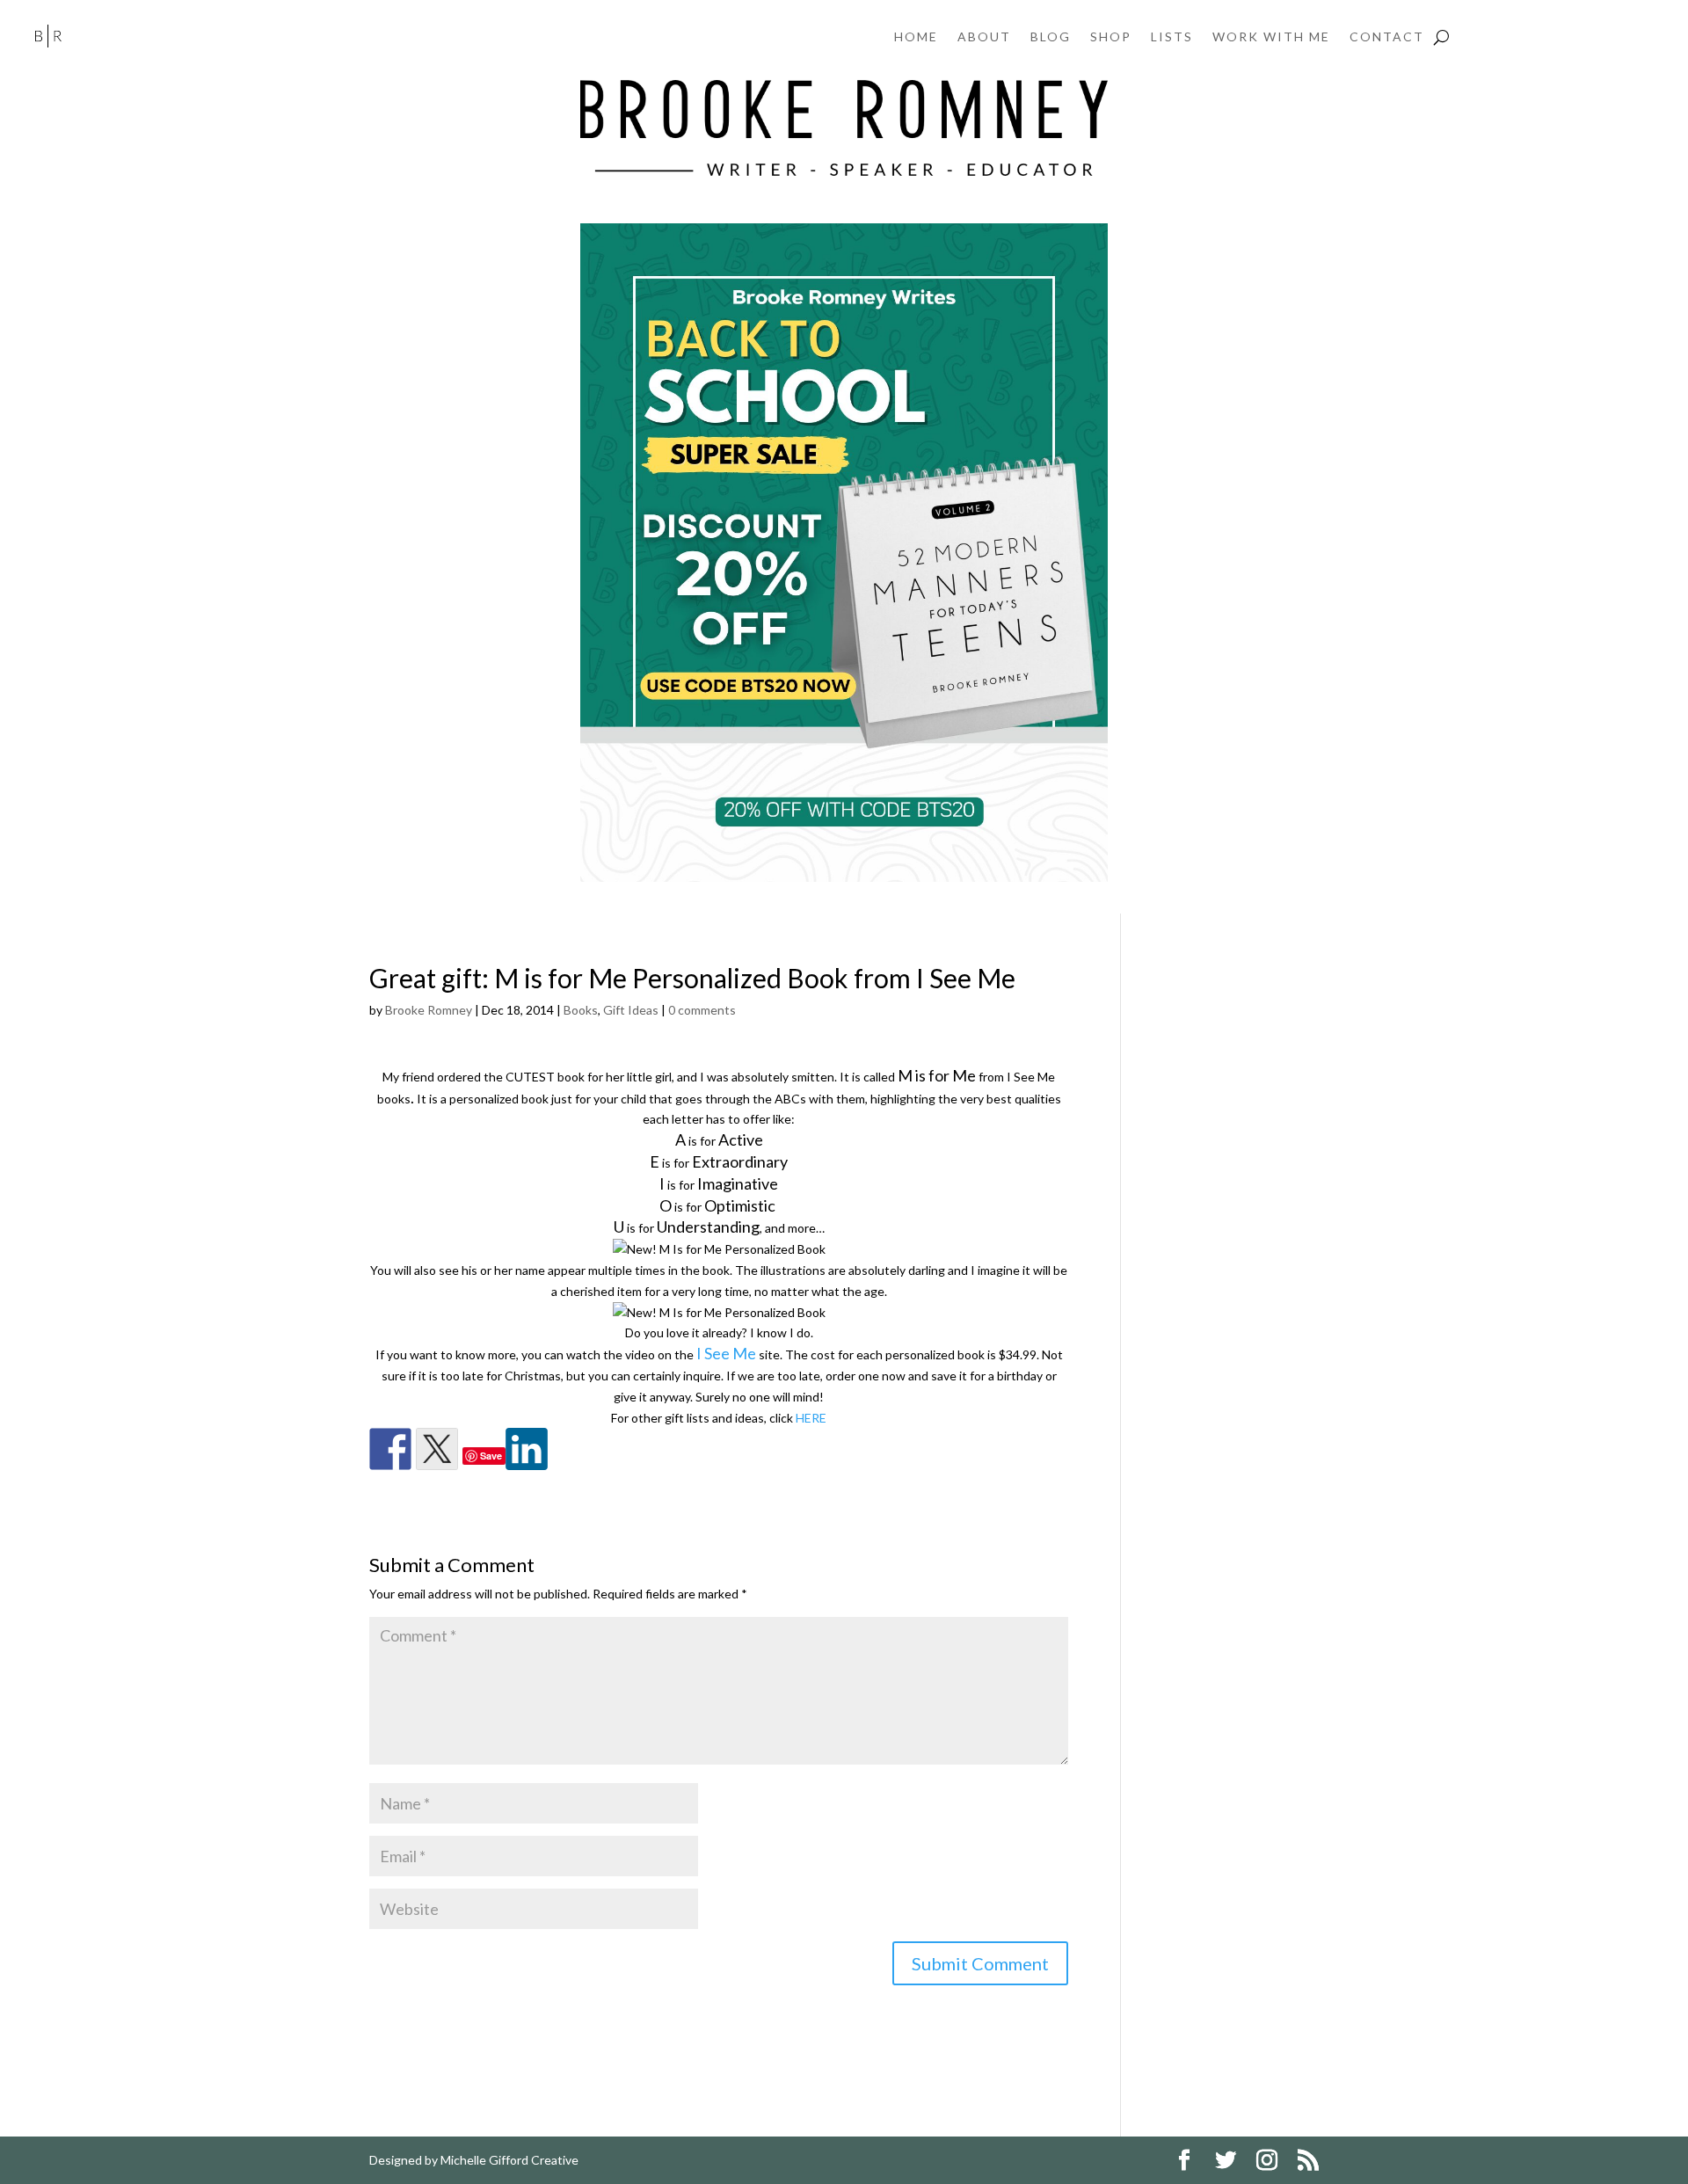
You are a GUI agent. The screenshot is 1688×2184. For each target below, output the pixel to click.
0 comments (702, 1010)
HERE (811, 1418)
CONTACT (1387, 37)
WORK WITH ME (1271, 37)
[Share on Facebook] (390, 1449)
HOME (916, 37)
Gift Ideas (631, 1010)
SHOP (1111, 37)
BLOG (1051, 37)
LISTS (1172, 37)
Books (581, 1010)
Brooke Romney (429, 1010)
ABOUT (984, 37)
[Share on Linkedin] (527, 1449)
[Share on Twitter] (437, 1449)
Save (491, 1456)
